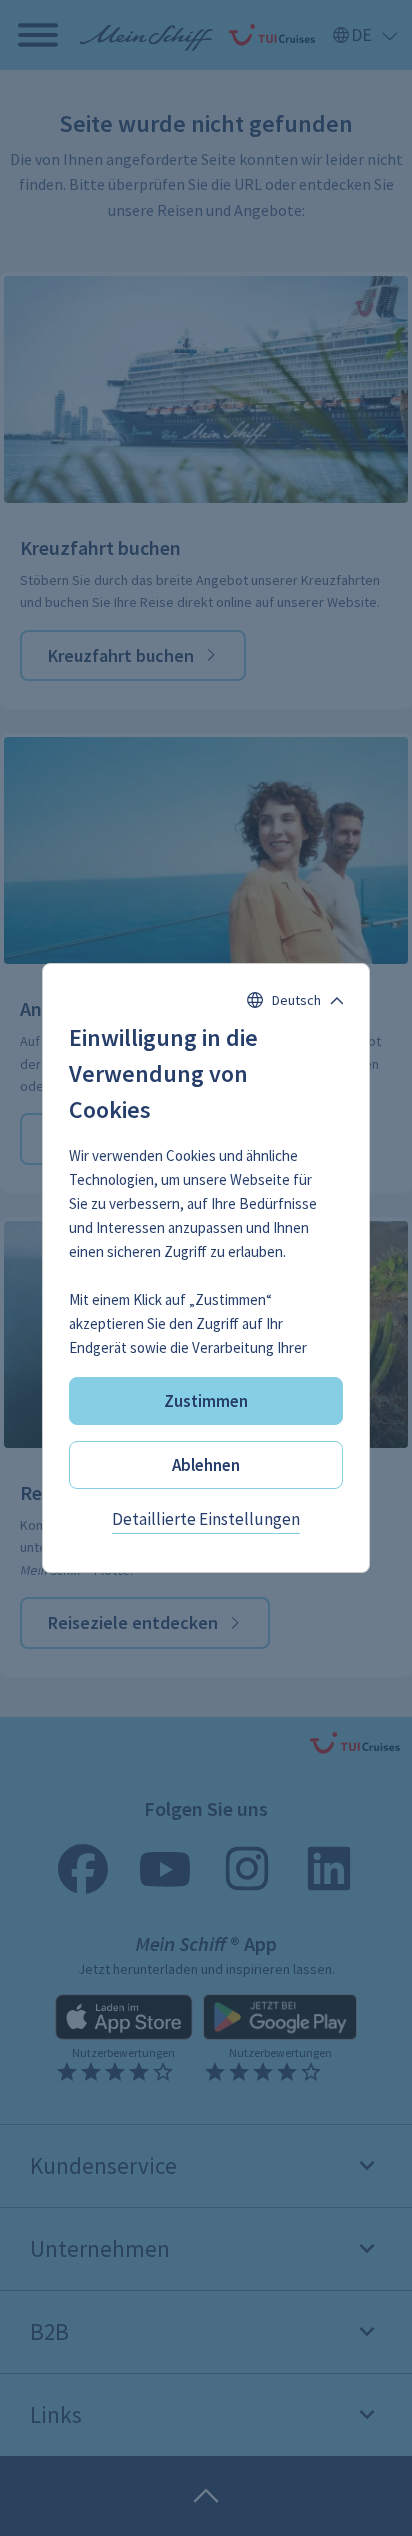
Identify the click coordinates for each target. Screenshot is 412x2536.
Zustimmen (206, 1401)
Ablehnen (206, 1465)
